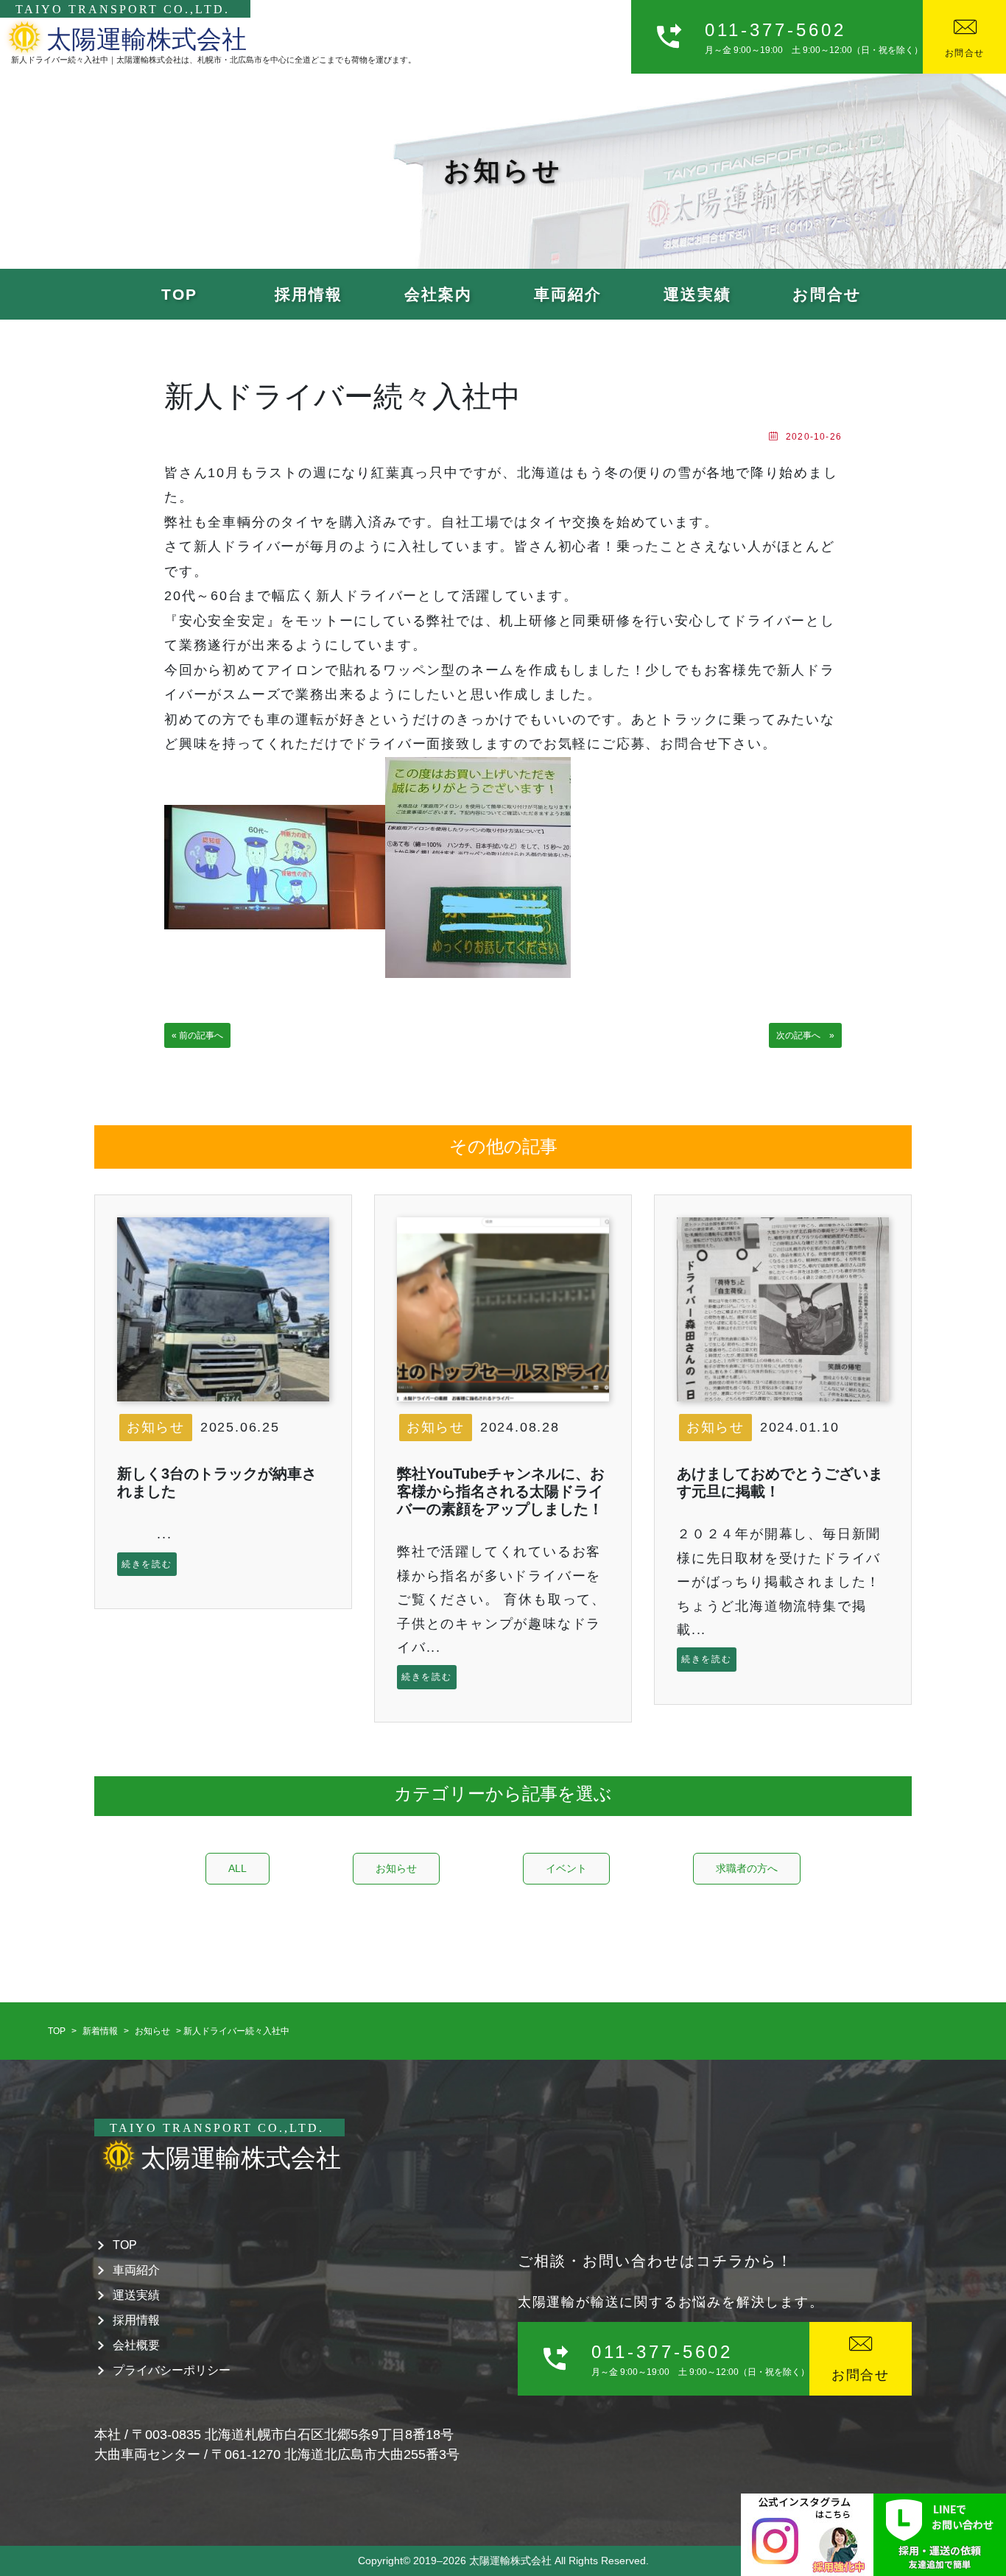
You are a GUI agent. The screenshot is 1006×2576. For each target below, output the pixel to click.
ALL (238, 1868)
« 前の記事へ (197, 1035)
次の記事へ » (805, 1035)
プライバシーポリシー (172, 2370)
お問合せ (827, 294)
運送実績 (697, 294)
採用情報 (309, 294)
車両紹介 (568, 294)
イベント (566, 1868)
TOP (179, 294)
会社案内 (438, 294)
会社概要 (136, 2345)
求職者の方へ (747, 1868)
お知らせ (156, 1427)
